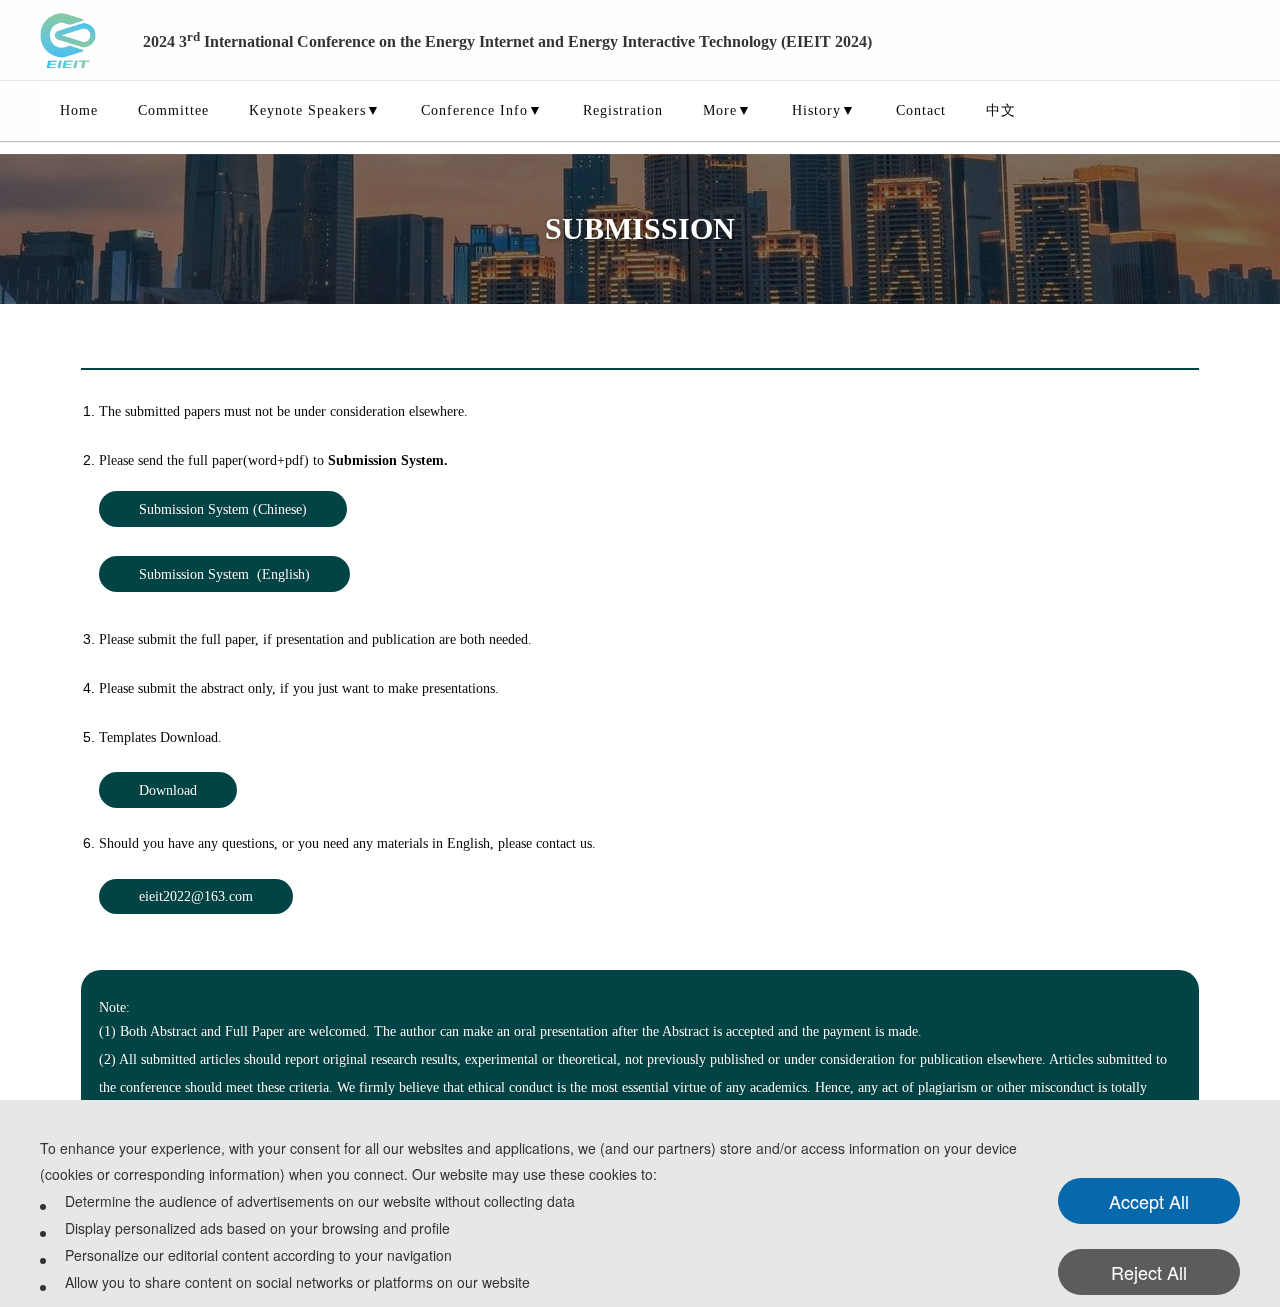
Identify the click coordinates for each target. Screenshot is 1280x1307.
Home (79, 110)
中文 (1001, 110)
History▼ (824, 110)
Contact (921, 110)
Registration (623, 110)
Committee (173, 110)
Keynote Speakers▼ (315, 110)
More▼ (727, 110)
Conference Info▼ (482, 110)
